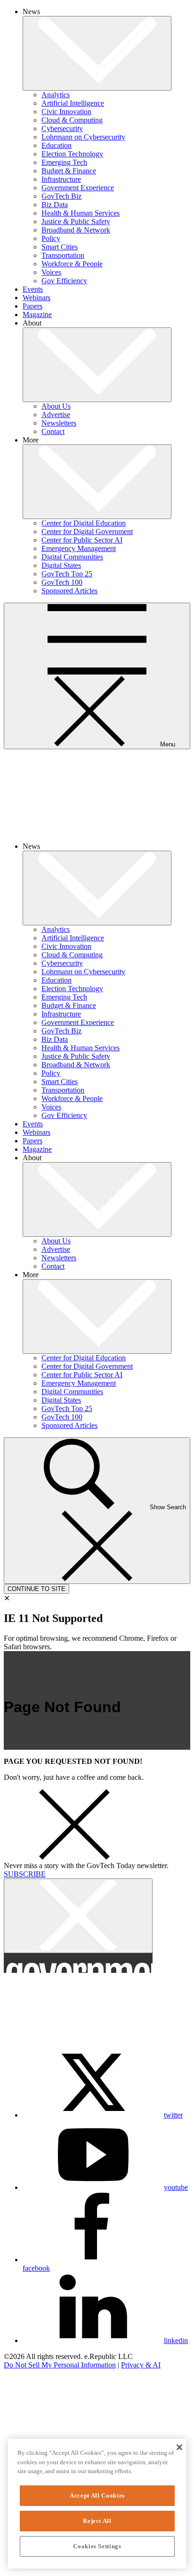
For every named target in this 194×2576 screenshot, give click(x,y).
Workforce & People (72, 264)
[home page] (97, 830)
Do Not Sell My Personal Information (60, 2365)
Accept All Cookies (97, 2495)
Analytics (56, 95)
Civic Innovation (66, 112)
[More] (97, 53)
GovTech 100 (62, 582)
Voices (51, 272)
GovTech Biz (61, 196)
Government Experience (78, 188)
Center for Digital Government (87, 531)
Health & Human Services (81, 213)
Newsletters (59, 423)
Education (57, 145)
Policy (51, 238)
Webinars (36, 298)
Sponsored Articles (69, 591)
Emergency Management (79, 548)
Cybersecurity (62, 128)
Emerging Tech (64, 162)
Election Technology (72, 154)
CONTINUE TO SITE (36, 1589)
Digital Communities (72, 557)
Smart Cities (60, 247)
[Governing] (35, 2390)
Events (33, 289)
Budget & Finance (69, 171)
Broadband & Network (76, 230)
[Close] (179, 2447)
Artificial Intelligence (73, 103)
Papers (32, 306)
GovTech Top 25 (67, 574)
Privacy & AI (141, 2365)
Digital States (61, 565)
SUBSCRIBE (25, 1874)
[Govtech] (35, 2416)
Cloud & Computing (72, 120)
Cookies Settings (97, 2546)
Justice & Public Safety (76, 221)
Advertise (56, 415)
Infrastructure (61, 179)
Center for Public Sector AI (82, 540)
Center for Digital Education (84, 523)
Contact (53, 431)
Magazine (37, 314)
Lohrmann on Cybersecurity (83, 137)
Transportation (63, 255)
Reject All (97, 2521)
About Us (56, 406)
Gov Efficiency (64, 281)
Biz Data (55, 205)
